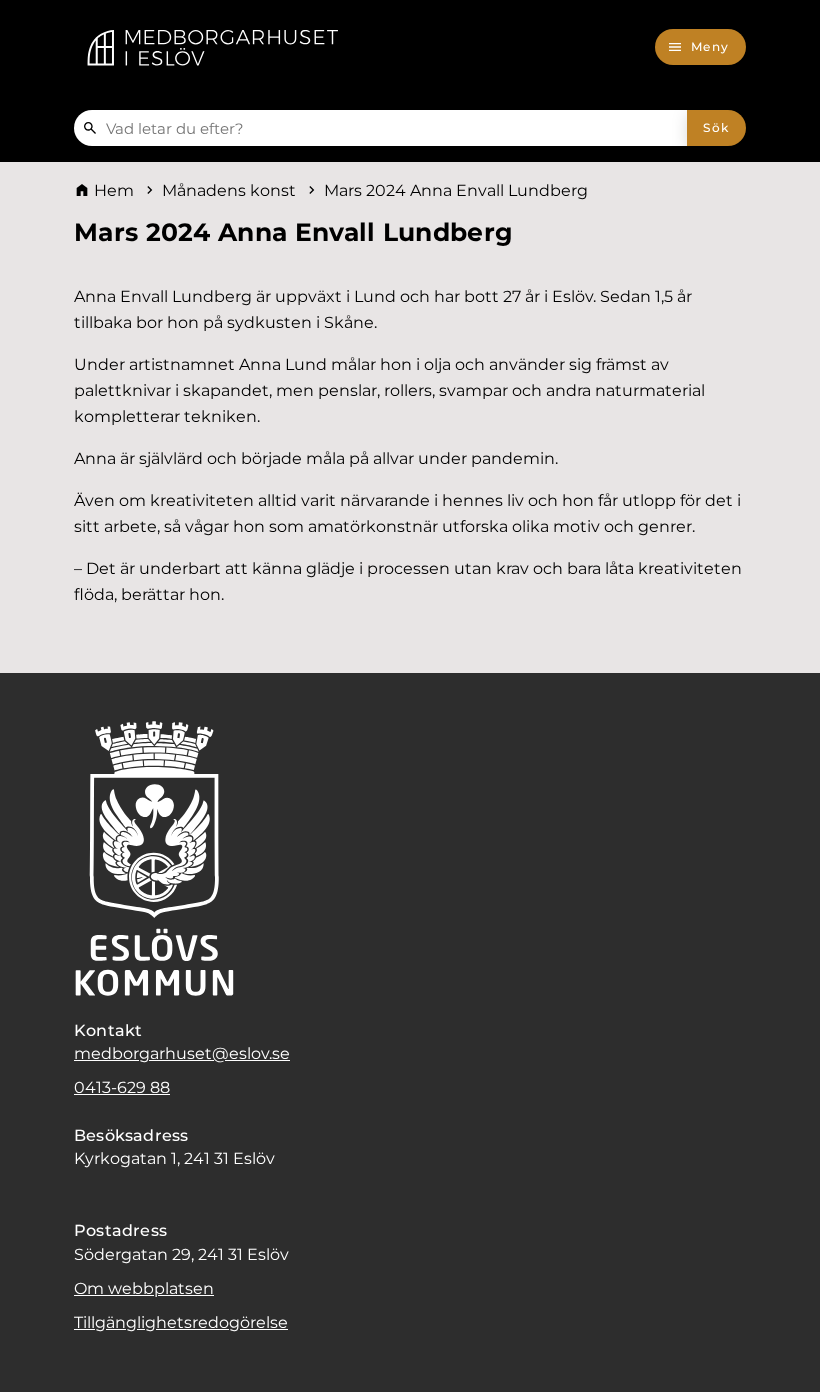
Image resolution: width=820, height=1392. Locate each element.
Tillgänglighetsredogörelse (181, 1322)
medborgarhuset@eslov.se (182, 1053)
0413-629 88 (122, 1087)
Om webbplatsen (144, 1288)
